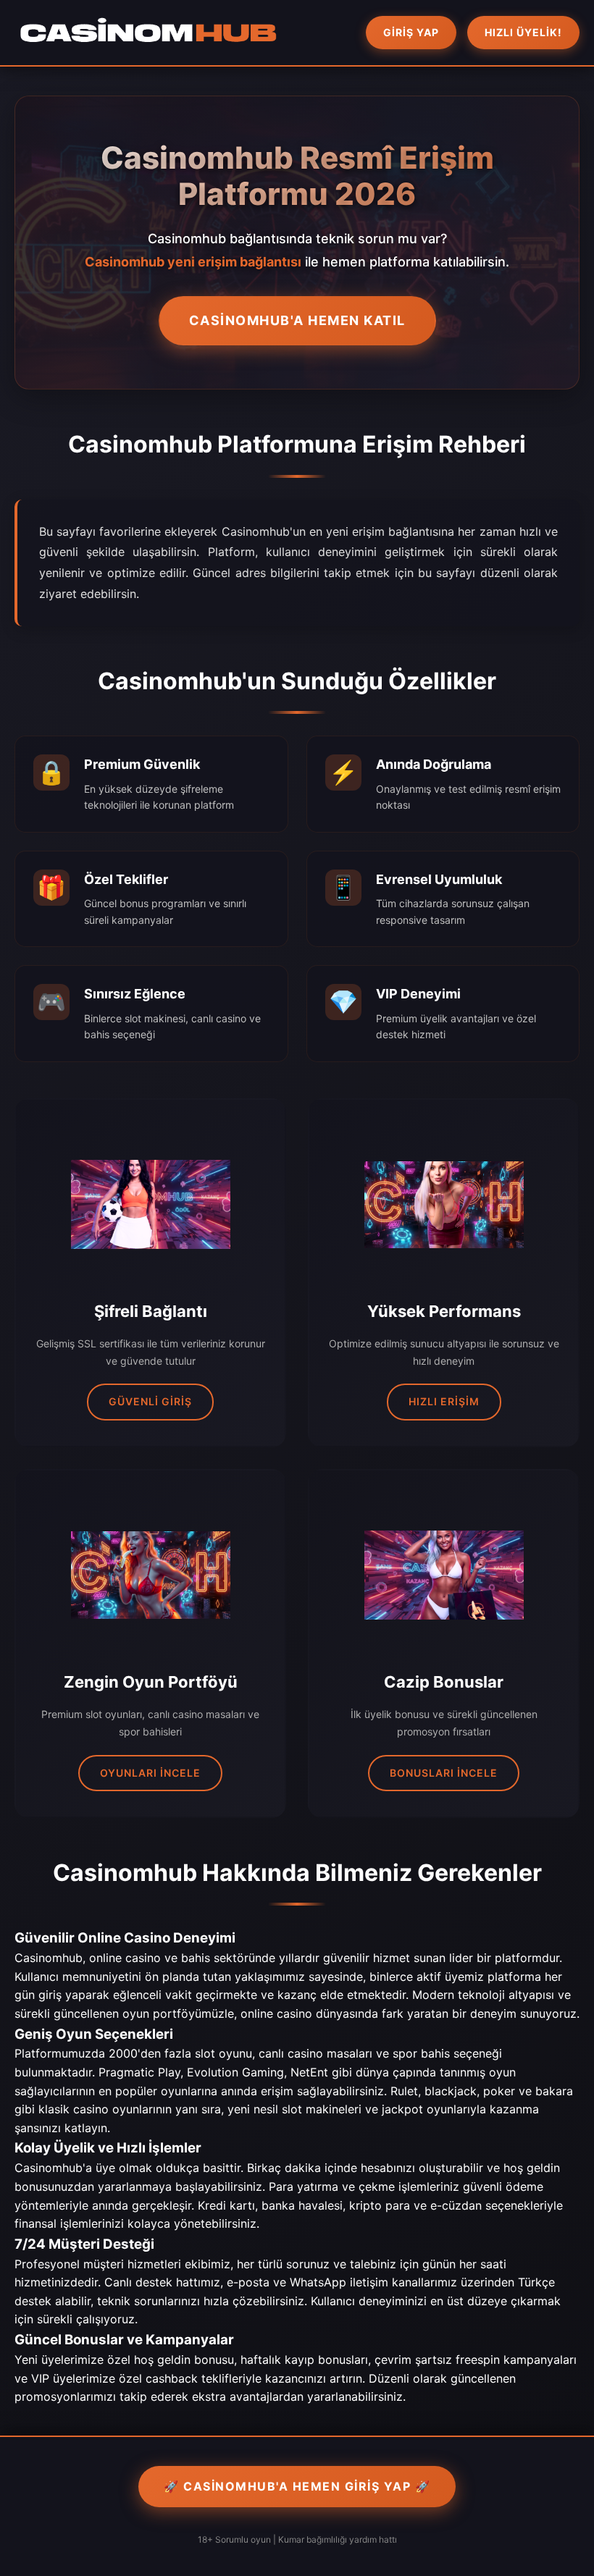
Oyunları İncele (150, 1773)
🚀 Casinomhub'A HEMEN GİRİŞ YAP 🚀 (297, 2486)
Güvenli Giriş (150, 1401)
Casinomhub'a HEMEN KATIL (297, 320)
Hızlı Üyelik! (523, 32)
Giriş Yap (411, 32)
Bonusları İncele (444, 1773)
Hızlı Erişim (444, 1401)
